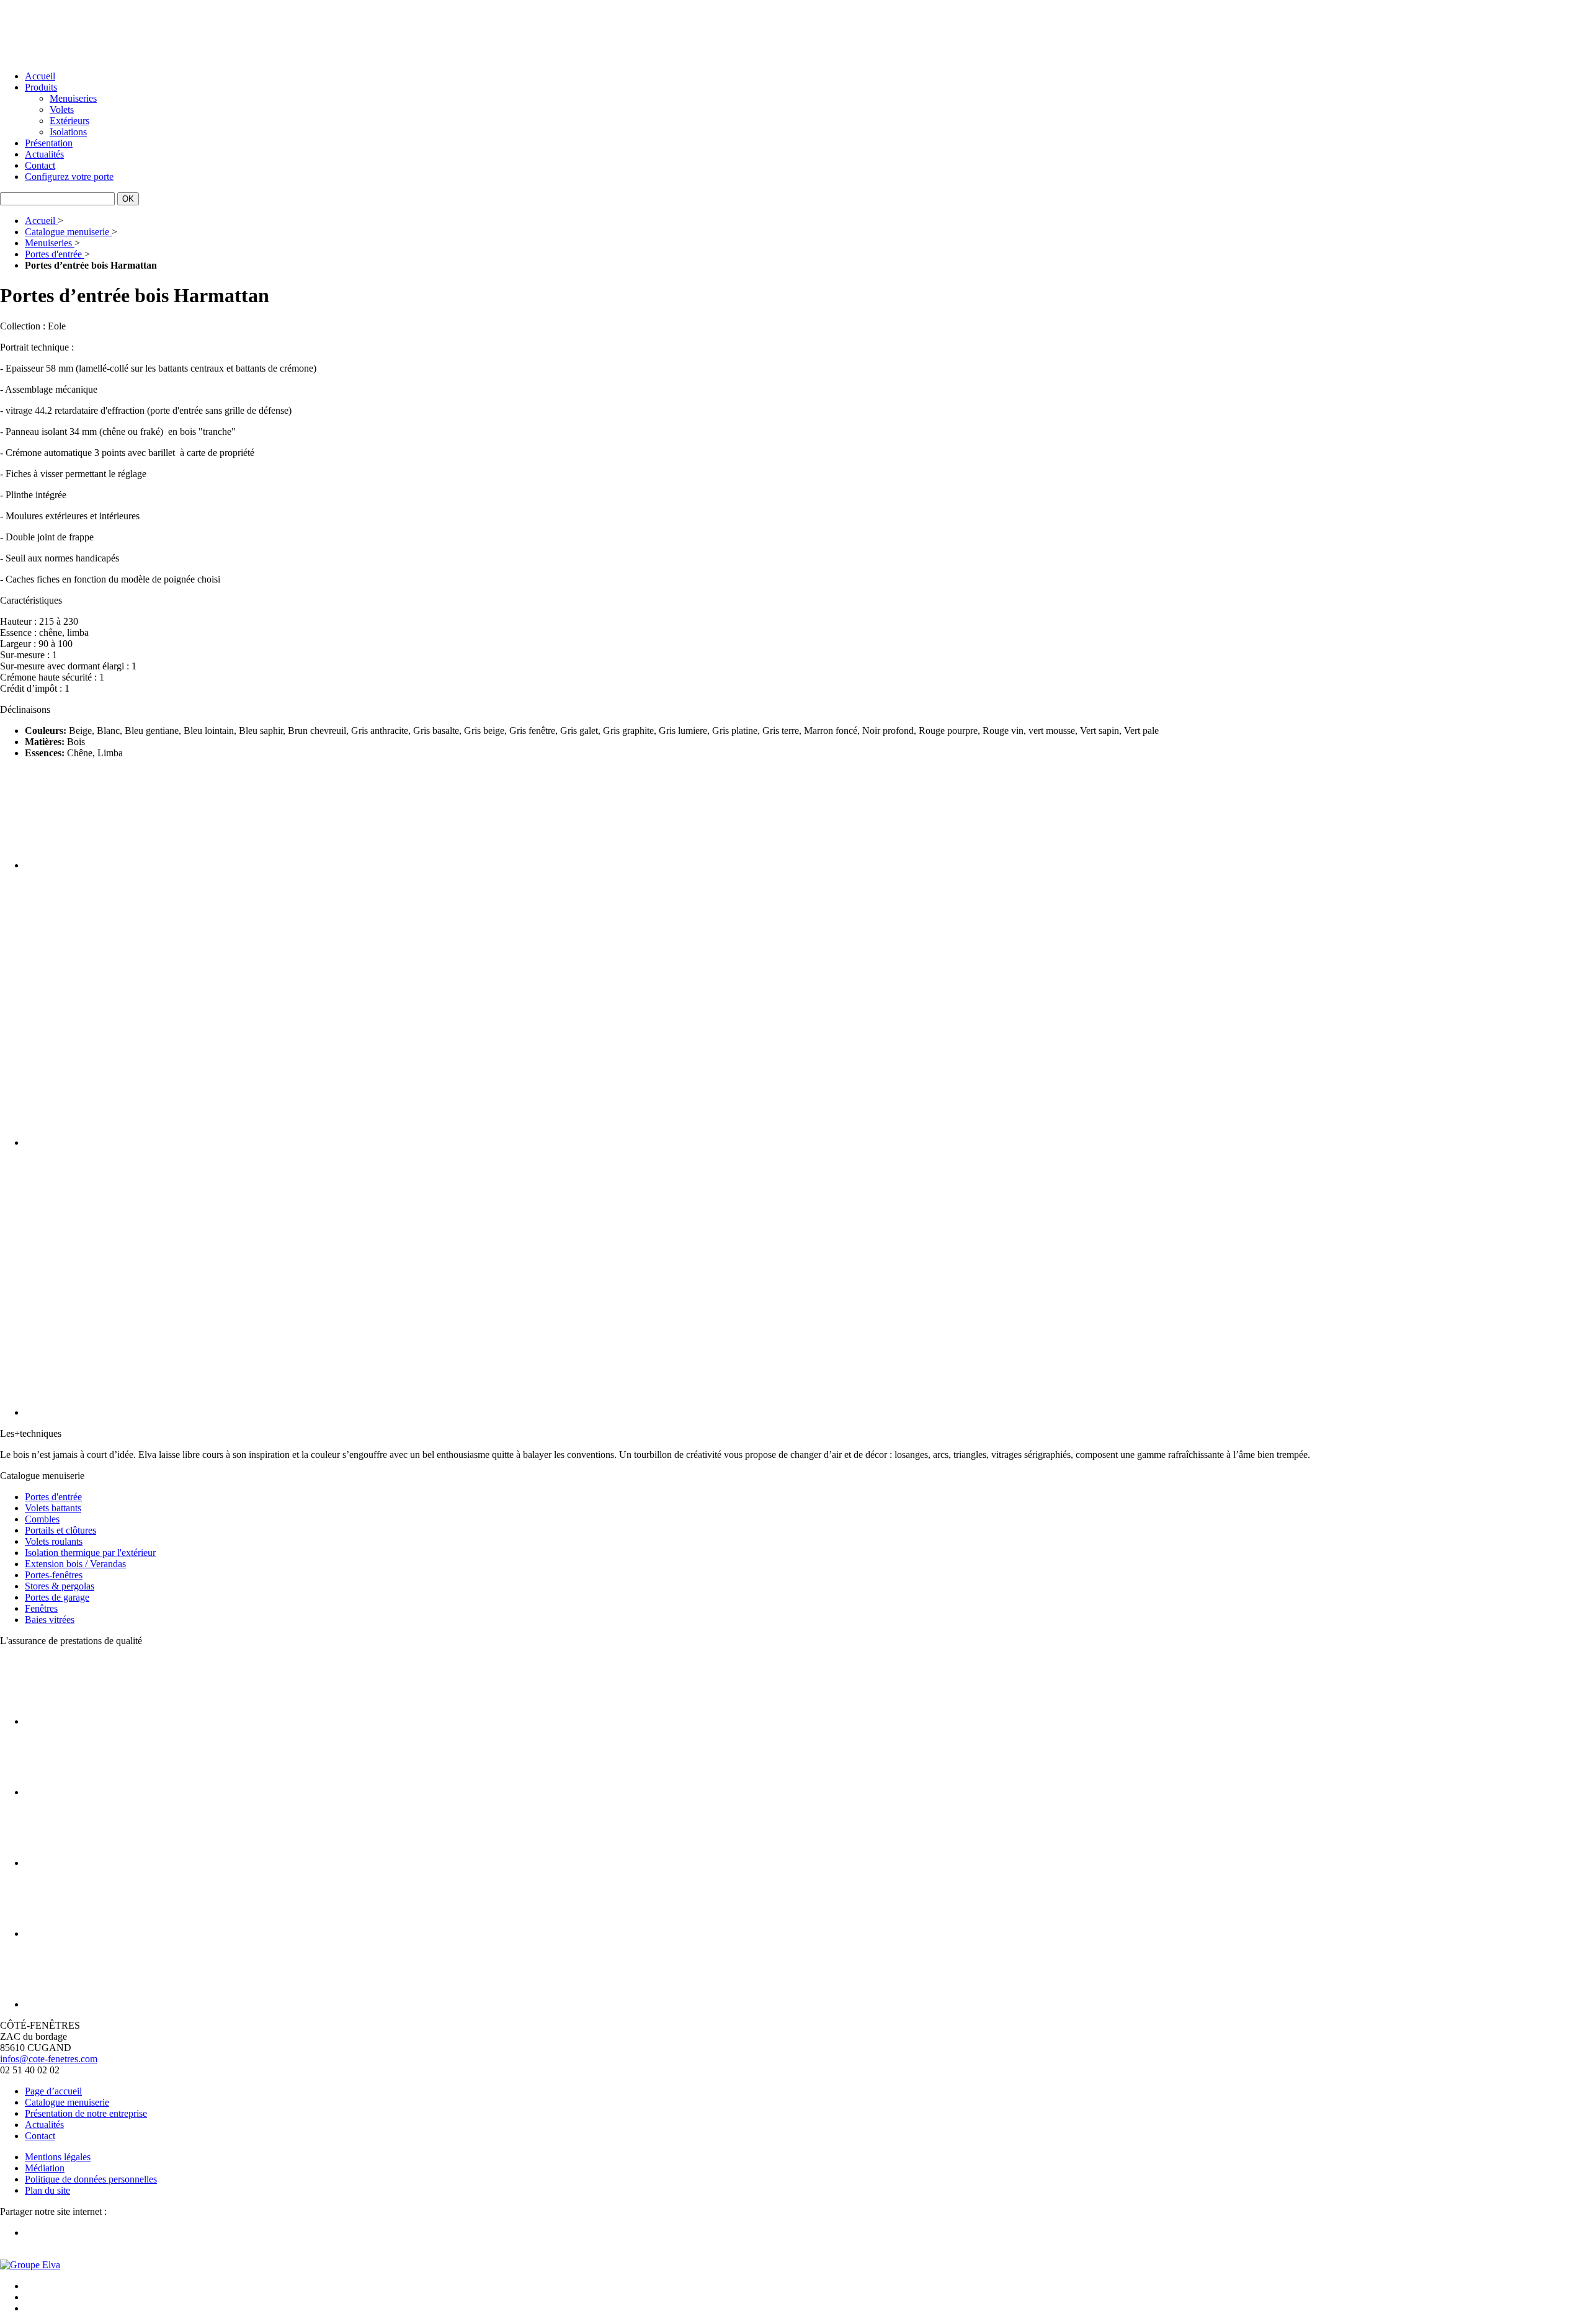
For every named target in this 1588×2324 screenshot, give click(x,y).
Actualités (44, 154)
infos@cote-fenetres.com (49, 2059)
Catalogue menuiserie (67, 2102)
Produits (41, 87)
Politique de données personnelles (91, 2179)
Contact (40, 165)
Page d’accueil (53, 2091)
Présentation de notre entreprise (86, 2113)
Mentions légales (58, 2157)
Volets (62, 109)
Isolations (68, 132)
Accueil (40, 76)
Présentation (49, 143)
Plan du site (47, 2190)
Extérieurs (69, 121)
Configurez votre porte (69, 177)
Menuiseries (73, 98)
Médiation (45, 2168)
